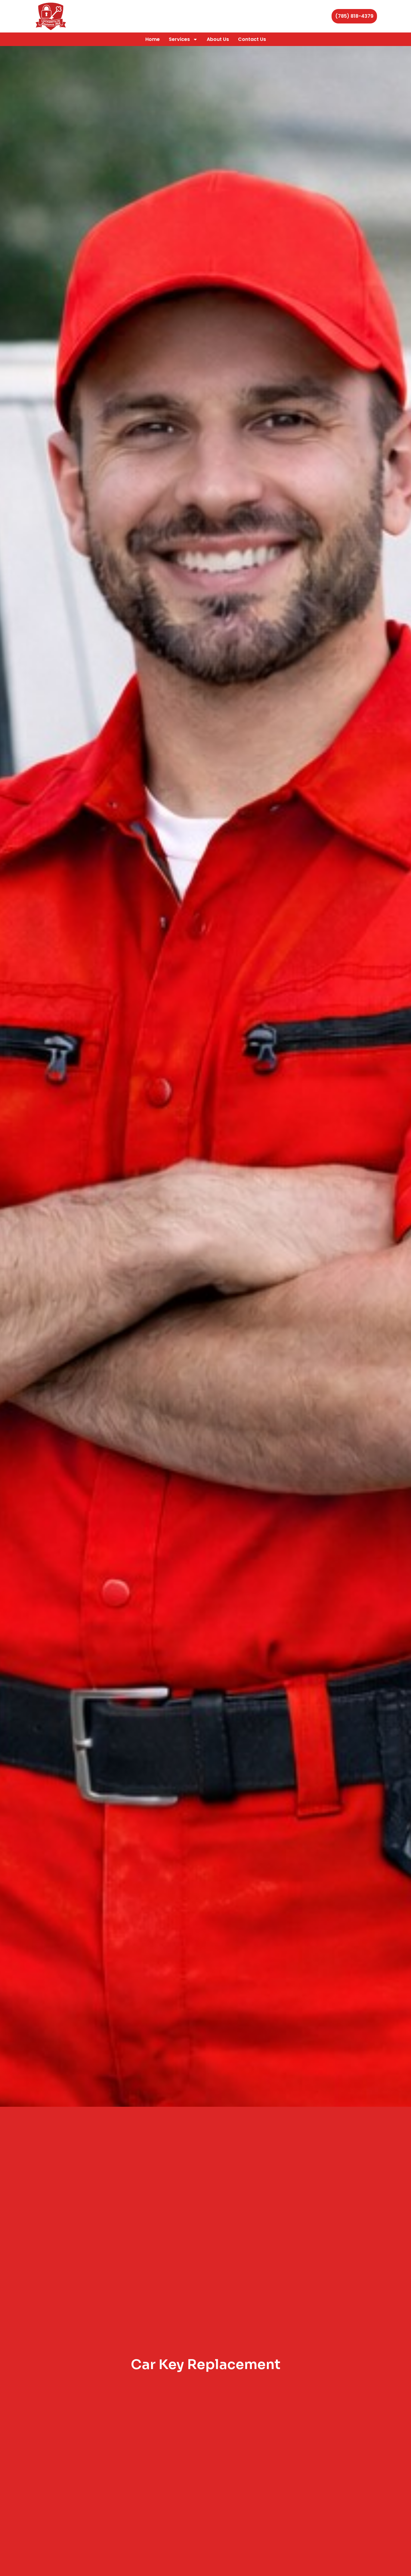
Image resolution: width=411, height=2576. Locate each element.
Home (153, 39)
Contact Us (252, 39)
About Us (218, 39)
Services (179, 39)
